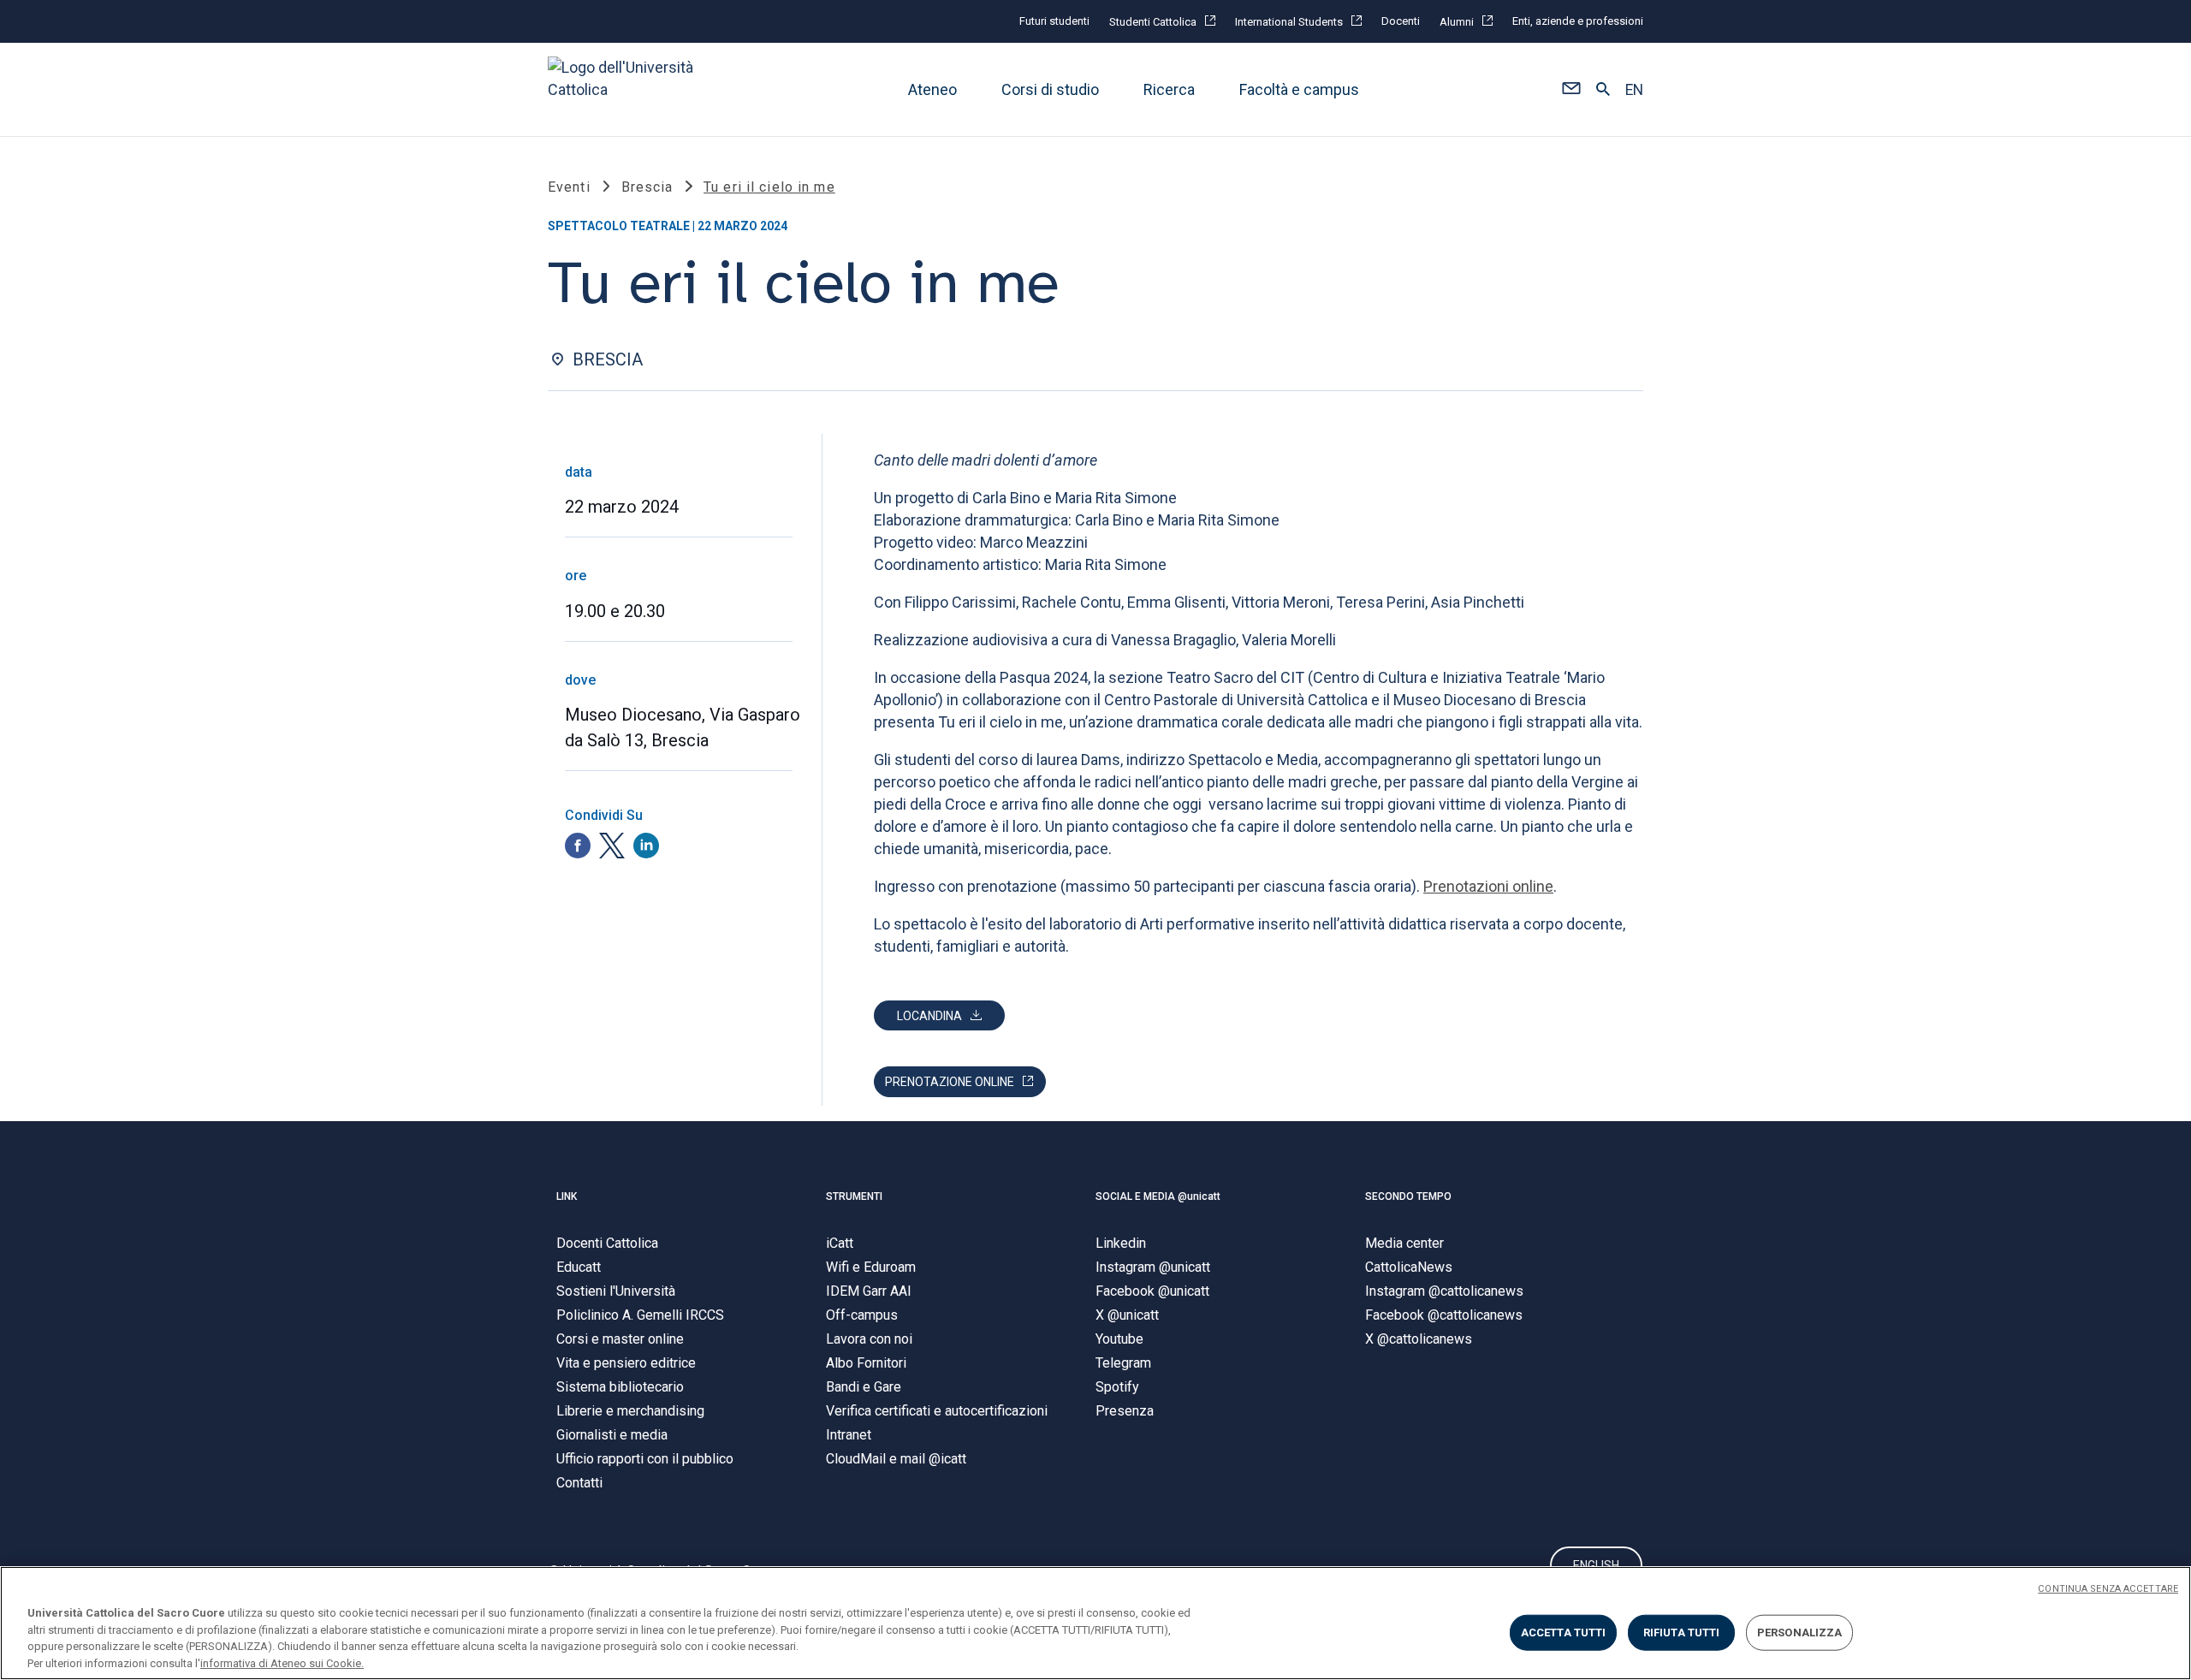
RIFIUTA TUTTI (1682, 1633)
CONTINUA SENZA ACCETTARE (2108, 1589)
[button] (1571, 90)
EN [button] (1634, 90)
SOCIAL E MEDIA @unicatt (1158, 1196)
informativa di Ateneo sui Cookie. (282, 1662)
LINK (567, 1196)
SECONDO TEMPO (1408, 1196)
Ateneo (932, 89)
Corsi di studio (1050, 89)
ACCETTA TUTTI (1564, 1633)
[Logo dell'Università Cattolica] (628, 89)
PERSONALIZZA (1800, 1633)
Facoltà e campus (1299, 89)
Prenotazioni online (1488, 886)
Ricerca (1169, 89)
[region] (1095, 1623)
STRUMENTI (854, 1196)
